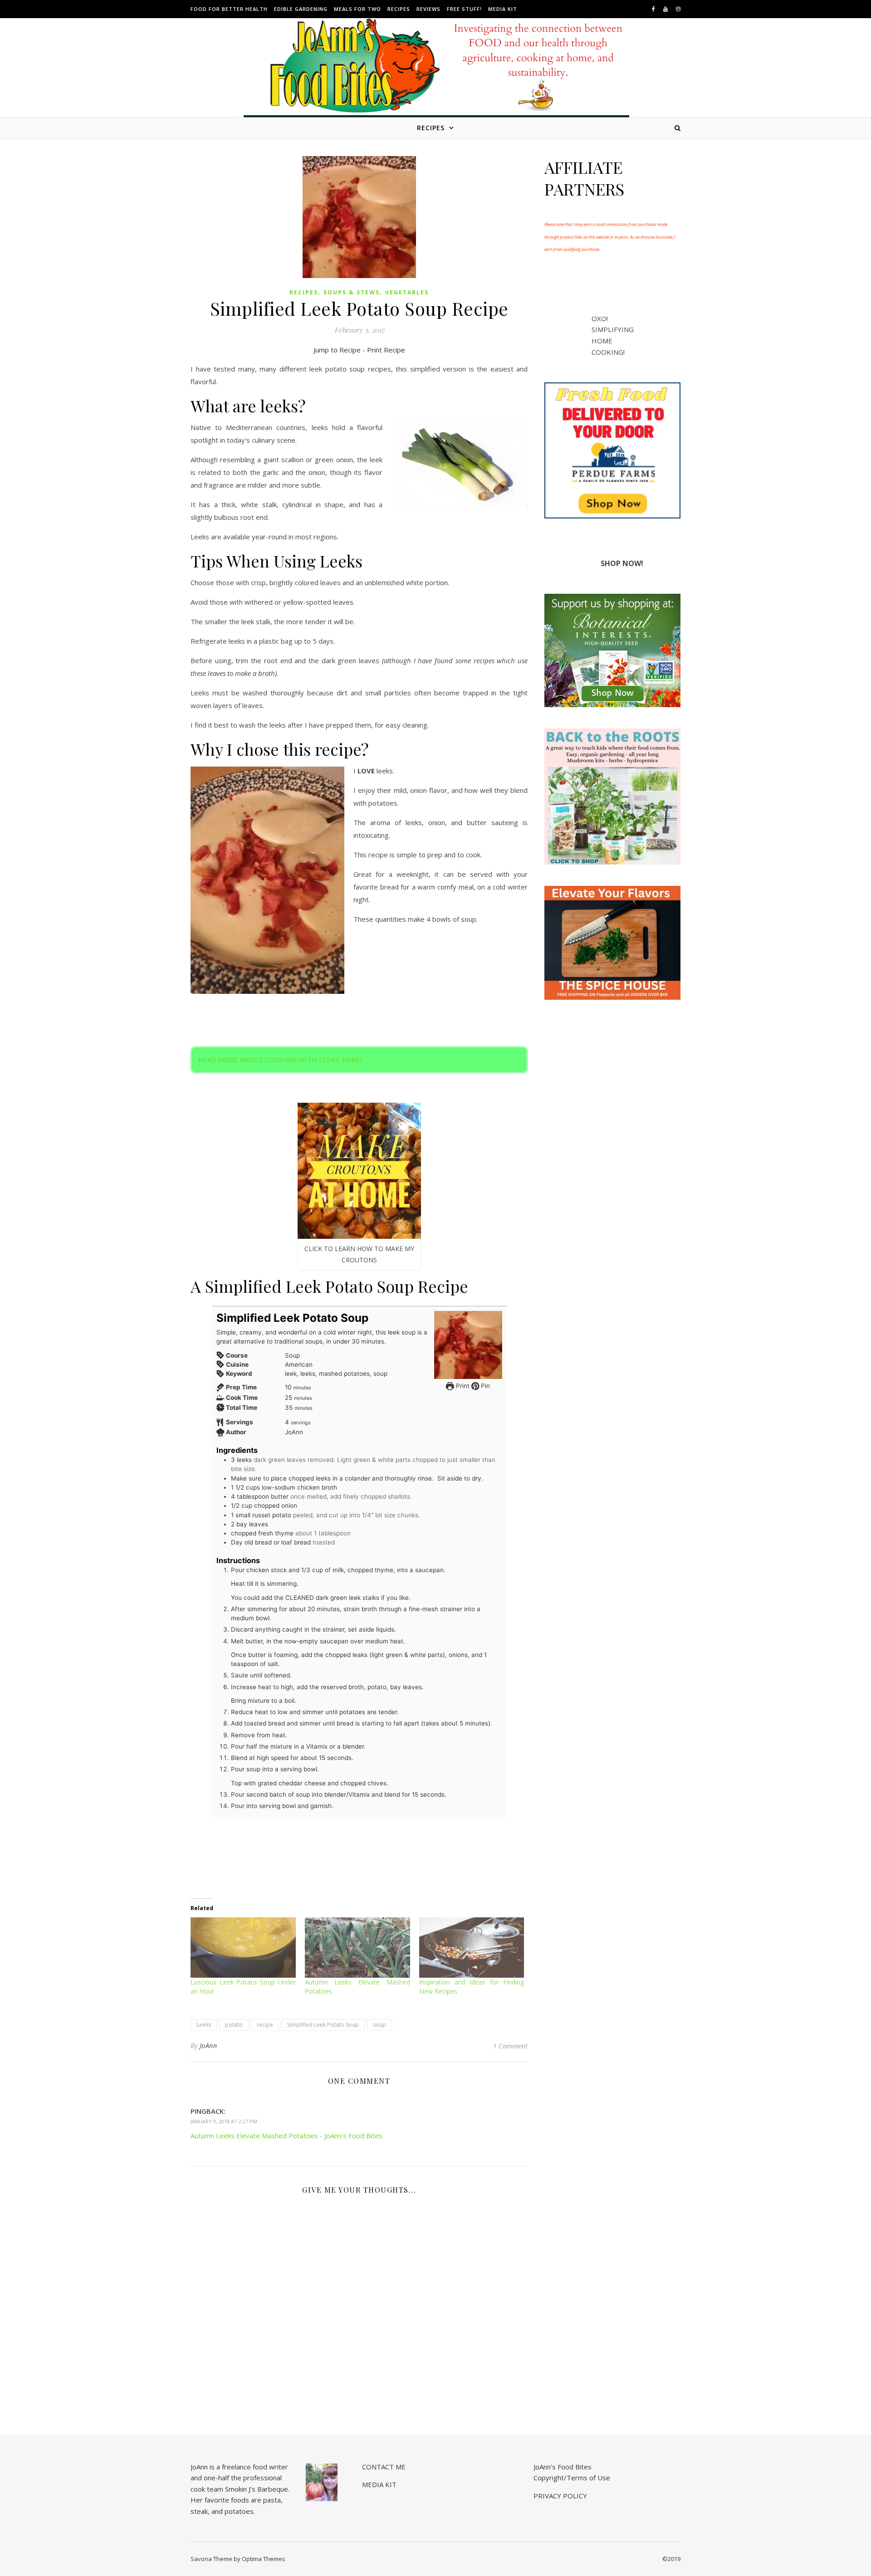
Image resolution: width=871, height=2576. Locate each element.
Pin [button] (484, 1386)
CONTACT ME (384, 2467)
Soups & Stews (352, 292)
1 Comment (510, 2046)
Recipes (399, 9)
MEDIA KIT (503, 9)
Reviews (428, 9)
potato (234, 2025)
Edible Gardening (301, 9)
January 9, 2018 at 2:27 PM (224, 2121)
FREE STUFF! (464, 9)
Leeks (204, 2025)
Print (462, 1386)
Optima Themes (264, 2559)
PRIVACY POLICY (560, 2496)
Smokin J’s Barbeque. (257, 2489)
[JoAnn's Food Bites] (436, 75)
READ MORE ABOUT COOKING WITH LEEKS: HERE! (280, 1060)
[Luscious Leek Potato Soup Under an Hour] (243, 1947)
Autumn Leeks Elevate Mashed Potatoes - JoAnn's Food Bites (286, 2136)
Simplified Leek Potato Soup (323, 2025)
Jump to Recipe (337, 350)
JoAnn (208, 2046)
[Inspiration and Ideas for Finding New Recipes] (472, 1947)
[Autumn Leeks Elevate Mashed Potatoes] (357, 1947)
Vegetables (407, 292)
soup (379, 2025)
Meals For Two (357, 9)
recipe (265, 2025)
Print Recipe (386, 350)
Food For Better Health (229, 9)
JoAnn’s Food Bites (563, 2467)
